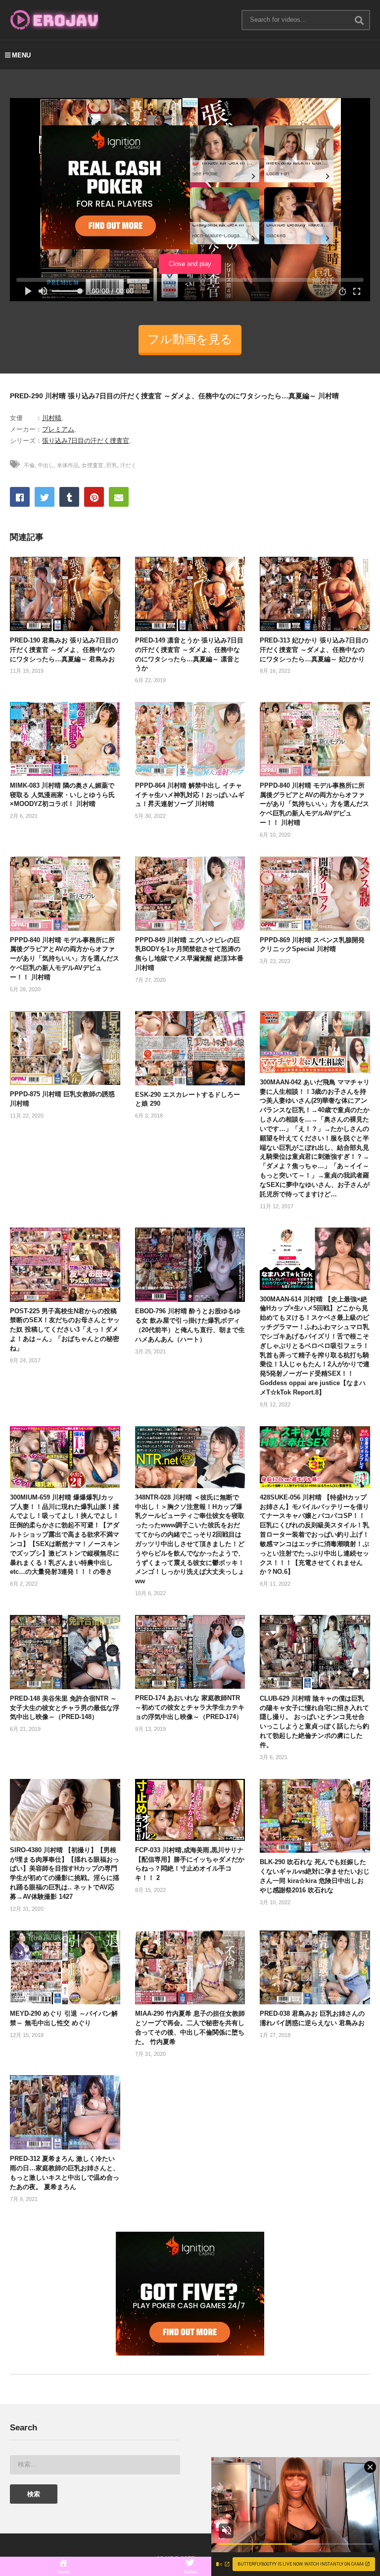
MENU (21, 55)
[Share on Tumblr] (69, 497)
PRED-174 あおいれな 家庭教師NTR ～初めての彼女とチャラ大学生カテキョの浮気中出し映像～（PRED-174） (190, 1707)
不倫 (29, 465)
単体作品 (68, 465)
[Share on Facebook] (20, 497)
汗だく (128, 465)
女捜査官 (93, 465)
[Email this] (119, 497)
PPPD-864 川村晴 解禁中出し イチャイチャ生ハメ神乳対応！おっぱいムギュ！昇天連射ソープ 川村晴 (190, 795)
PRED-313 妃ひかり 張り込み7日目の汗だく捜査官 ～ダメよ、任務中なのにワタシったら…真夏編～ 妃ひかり (314, 650)
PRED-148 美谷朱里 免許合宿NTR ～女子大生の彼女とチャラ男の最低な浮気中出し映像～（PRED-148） (65, 1708)
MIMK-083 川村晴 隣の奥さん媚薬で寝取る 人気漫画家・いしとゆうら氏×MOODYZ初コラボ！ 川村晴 (62, 795)
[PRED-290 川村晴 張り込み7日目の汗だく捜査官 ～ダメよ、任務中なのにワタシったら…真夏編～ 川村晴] (65, 594)
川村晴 (52, 418)
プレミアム (58, 429)
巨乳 (112, 465)
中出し (46, 465)
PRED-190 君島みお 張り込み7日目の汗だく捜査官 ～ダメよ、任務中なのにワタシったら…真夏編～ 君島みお (64, 650)
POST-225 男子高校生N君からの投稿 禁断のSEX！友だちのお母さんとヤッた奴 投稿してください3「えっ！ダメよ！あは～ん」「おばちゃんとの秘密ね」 (65, 1330)
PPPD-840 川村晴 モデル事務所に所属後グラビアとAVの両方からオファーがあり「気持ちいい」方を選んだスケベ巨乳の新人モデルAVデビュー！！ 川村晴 (314, 804)
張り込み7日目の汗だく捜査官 (86, 441)
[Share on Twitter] (45, 497)
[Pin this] (94, 497)
